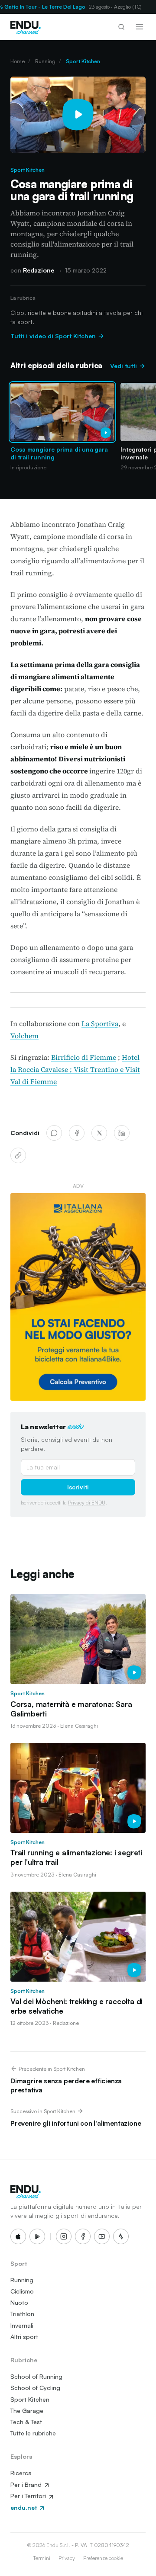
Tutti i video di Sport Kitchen (54, 336)
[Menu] (140, 27)
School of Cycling (35, 2388)
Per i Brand (27, 2485)
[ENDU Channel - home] (26, 27)
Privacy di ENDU (87, 1503)
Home (18, 61)
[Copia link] (18, 1155)
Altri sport (24, 2337)
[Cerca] (121, 27)
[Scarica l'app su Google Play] (37, 2236)
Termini (42, 2558)
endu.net (24, 2507)
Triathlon (22, 2314)
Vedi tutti (124, 366)
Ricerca (21, 2473)
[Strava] (121, 2236)
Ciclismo (22, 2291)
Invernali (22, 2325)
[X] (99, 1133)
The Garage (27, 2411)
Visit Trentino (96, 1069)
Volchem (24, 1036)
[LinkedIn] (122, 1133)
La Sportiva (100, 1023)
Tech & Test (26, 2422)
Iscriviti (78, 1487)
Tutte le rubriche (33, 2433)
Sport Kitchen (83, 61)
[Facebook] (77, 1133)
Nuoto (19, 2302)
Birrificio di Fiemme (84, 1057)
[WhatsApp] (54, 1133)
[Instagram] (64, 2236)
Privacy (67, 2558)
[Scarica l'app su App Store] (18, 2236)
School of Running (36, 2376)
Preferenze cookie (103, 2558)
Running (45, 61)
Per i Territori (29, 2496)
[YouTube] (102, 2236)
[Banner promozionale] (78, 1297)
